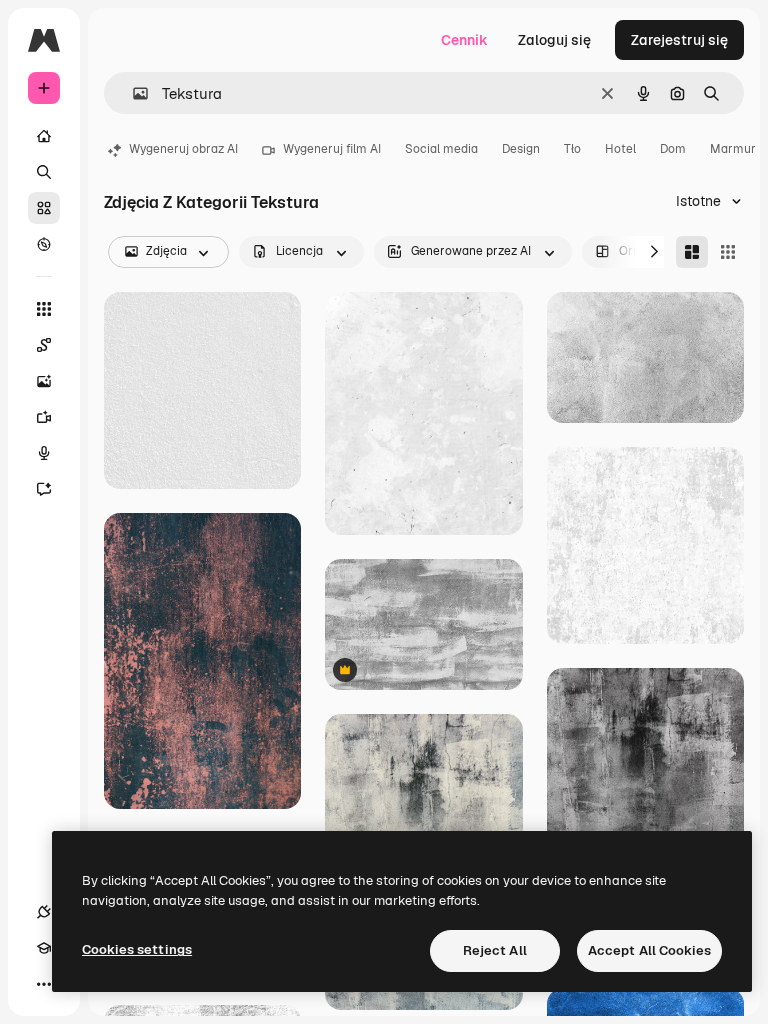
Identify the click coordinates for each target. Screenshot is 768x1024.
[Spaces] (44, 345)
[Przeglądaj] (44, 244)
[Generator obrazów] (44, 381)
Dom (673, 149)
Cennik (464, 40)
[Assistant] (44, 489)
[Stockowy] (44, 208)
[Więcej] (44, 984)
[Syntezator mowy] (44, 453)
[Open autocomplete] (132, 93)
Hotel (620, 149)
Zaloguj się (554, 40)
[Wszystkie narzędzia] (44, 309)
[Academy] (44, 948)
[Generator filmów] (44, 417)
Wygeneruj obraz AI (183, 149)
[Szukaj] (44, 172)
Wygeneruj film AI (332, 149)
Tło (572, 149)
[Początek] (44, 136)
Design (521, 149)
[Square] (728, 252)
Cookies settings (137, 949)
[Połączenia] (44, 912)
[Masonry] (692, 252)
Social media (441, 149)
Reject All (495, 950)
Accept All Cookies (649, 950)
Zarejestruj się (679, 40)
